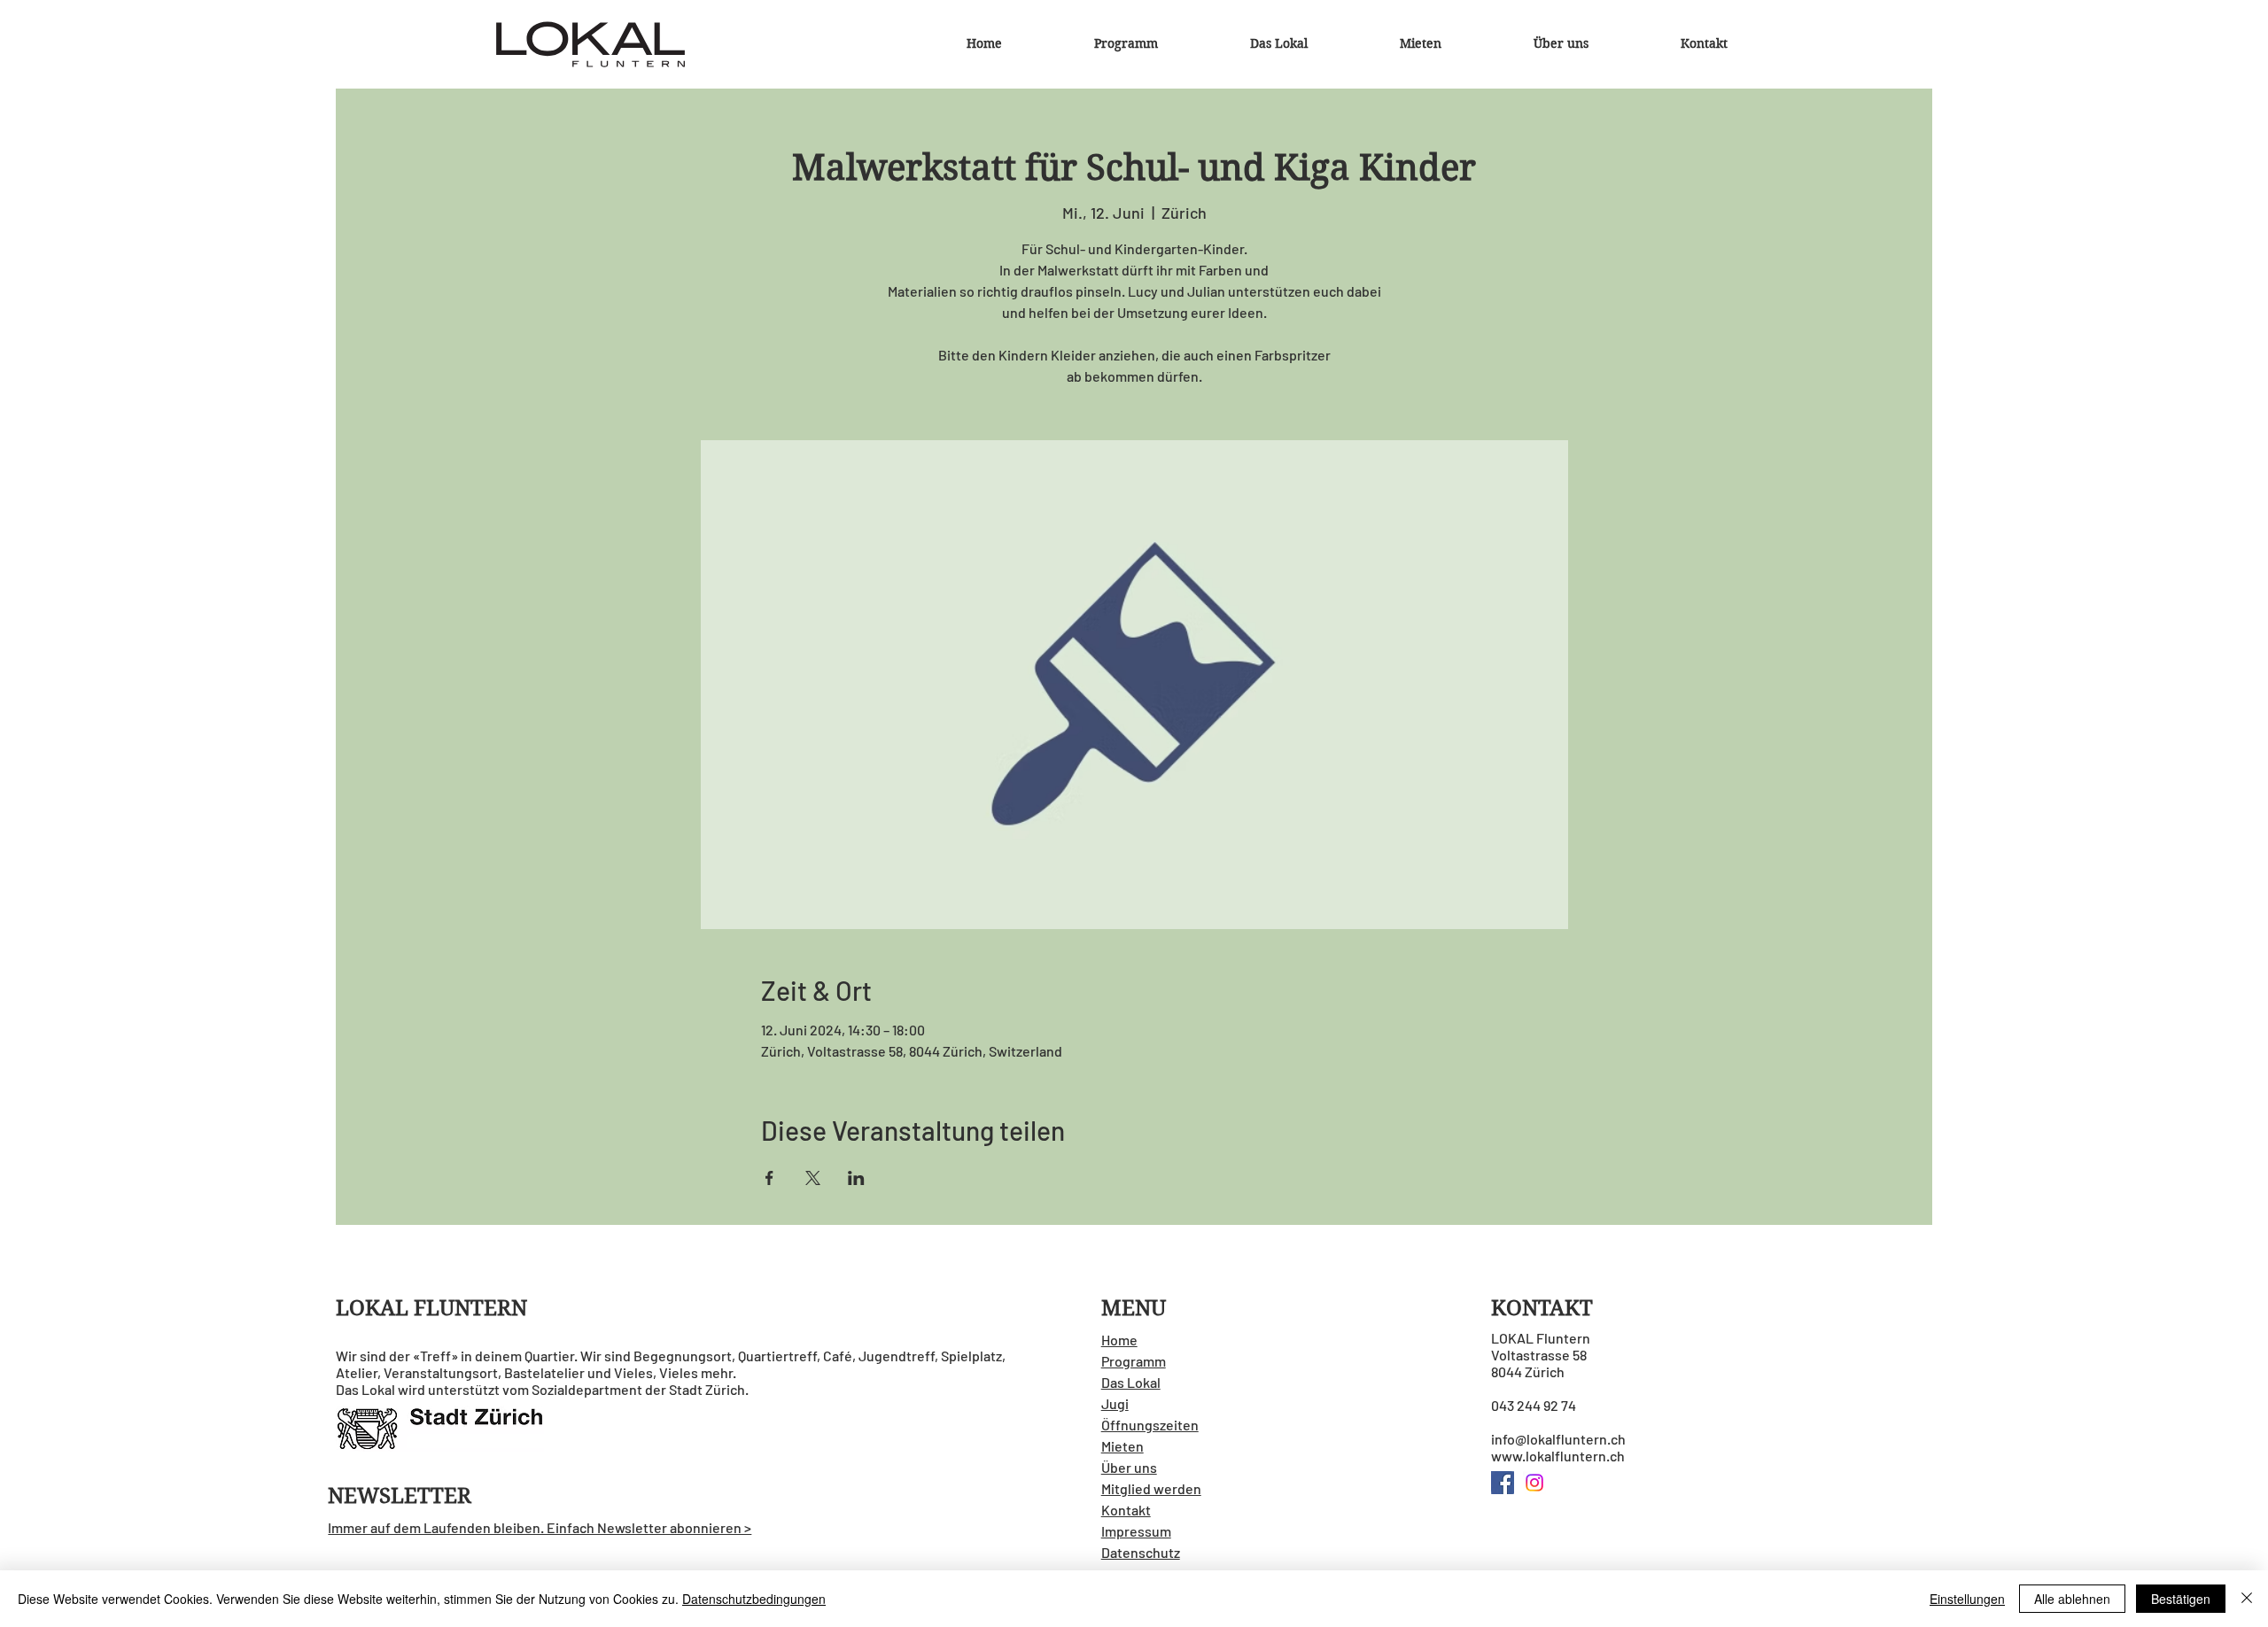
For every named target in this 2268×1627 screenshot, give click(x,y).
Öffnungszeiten (1150, 1425)
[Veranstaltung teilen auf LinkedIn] (856, 1178)
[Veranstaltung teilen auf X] (813, 1178)
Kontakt (1126, 1510)
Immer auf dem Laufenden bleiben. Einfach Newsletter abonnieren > (540, 1527)
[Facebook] (1503, 1483)
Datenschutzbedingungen (754, 1599)
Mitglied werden (1151, 1488)
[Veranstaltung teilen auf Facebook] (769, 1178)
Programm (1134, 1361)
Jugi (1115, 1403)
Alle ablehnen (2072, 1599)
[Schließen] (2247, 1599)
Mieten (1122, 1446)
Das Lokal (1131, 1382)
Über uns (1129, 1467)
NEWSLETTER (400, 1496)
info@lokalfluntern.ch (1558, 1439)
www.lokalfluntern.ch (1558, 1456)
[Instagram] (1534, 1483)
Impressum (1136, 1531)
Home (1119, 1340)
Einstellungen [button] (1967, 1599)
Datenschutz (1141, 1552)
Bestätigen (2181, 1599)
